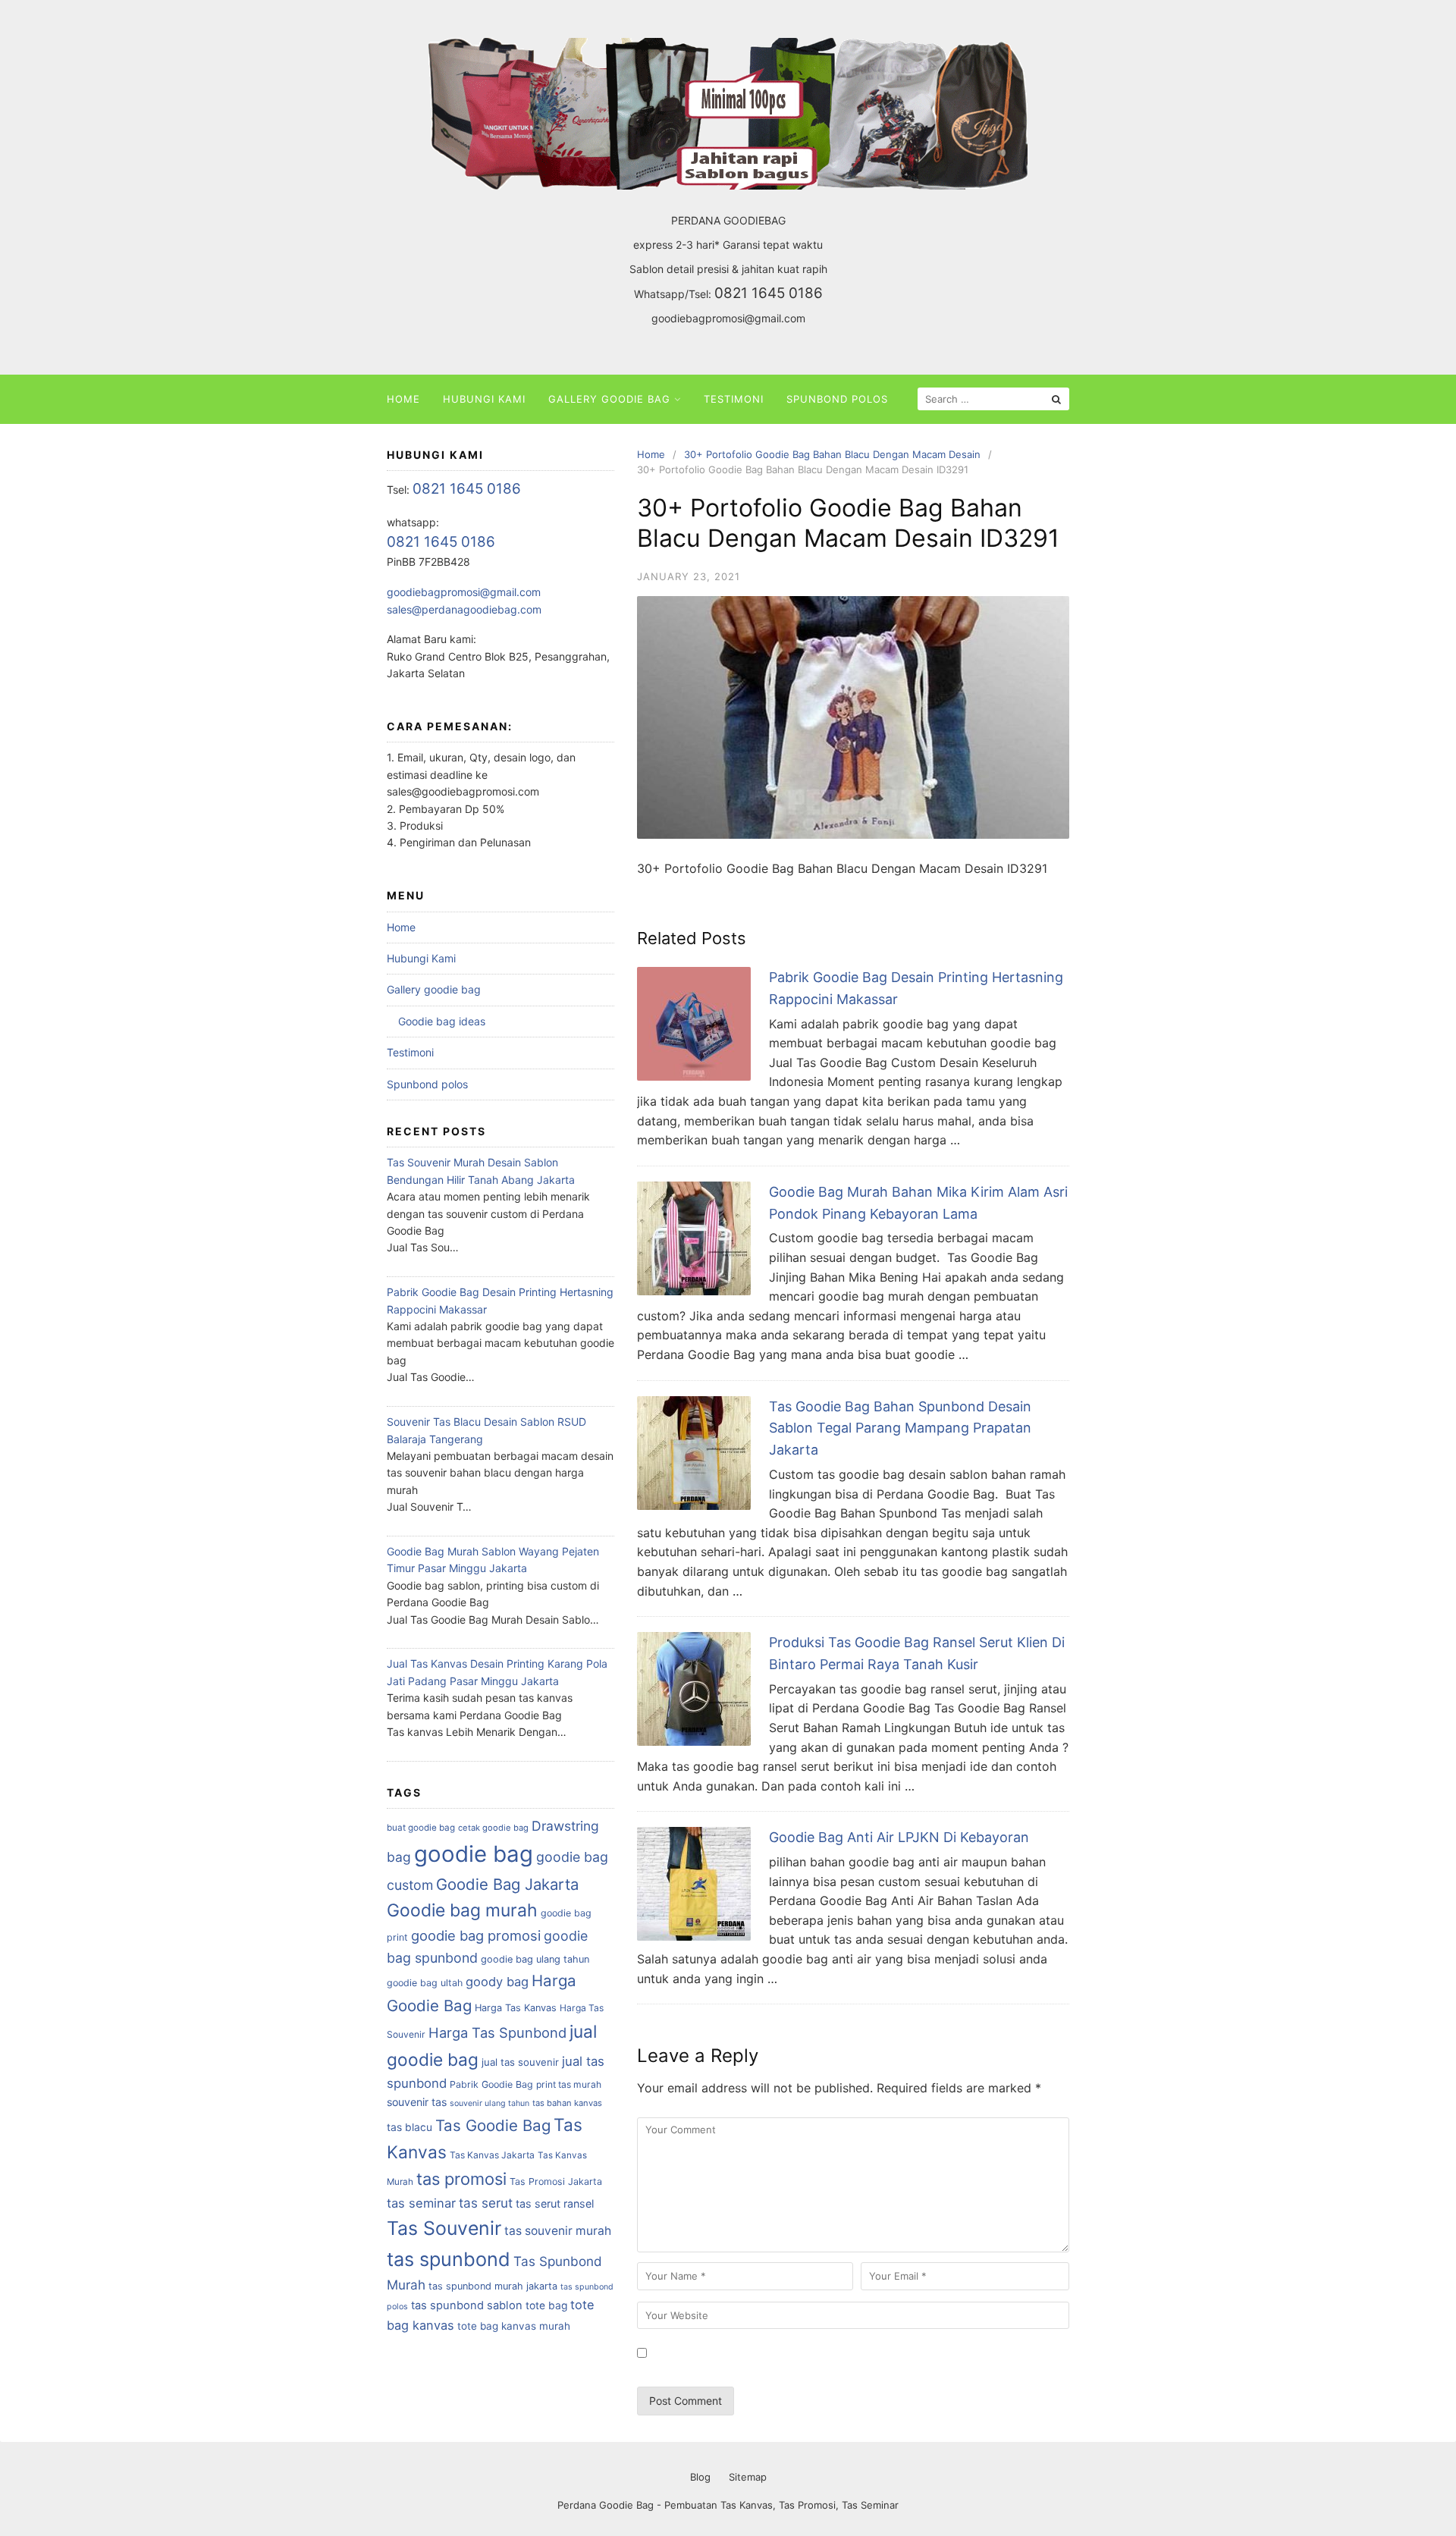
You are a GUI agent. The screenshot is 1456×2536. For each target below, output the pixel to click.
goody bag (497, 1982)
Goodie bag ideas (442, 1021)
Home (403, 399)
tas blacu (409, 2127)
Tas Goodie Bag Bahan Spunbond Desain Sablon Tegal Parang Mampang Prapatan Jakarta (900, 1428)
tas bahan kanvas (567, 2103)
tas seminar (421, 2203)
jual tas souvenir (520, 2062)
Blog (700, 2477)
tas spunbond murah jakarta (493, 2286)
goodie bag (474, 1854)
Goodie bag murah (462, 1910)
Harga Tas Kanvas (516, 2008)
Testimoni (734, 399)
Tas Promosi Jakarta (556, 2181)
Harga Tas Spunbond (497, 2032)
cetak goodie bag (493, 1828)
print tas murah (569, 2084)
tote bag (546, 2305)
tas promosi (461, 2179)
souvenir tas (417, 2102)
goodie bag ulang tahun (535, 1959)
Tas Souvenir (444, 2228)
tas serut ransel (555, 2203)
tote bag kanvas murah (514, 2326)
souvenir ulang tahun (490, 2103)
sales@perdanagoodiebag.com (464, 609)
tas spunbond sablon (467, 2305)
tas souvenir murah (558, 2231)
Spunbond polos (837, 399)
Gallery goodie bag (609, 399)
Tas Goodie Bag (493, 2125)
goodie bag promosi (476, 1935)
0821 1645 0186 (769, 293)
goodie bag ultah (425, 1983)
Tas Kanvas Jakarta (492, 2155)
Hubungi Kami (484, 399)
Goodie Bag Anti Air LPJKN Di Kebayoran (899, 1837)
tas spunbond (449, 2259)
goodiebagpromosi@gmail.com (728, 318)
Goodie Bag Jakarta (507, 1884)
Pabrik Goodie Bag (491, 2084)
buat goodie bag (421, 1828)
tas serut (486, 2203)
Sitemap (748, 2477)
